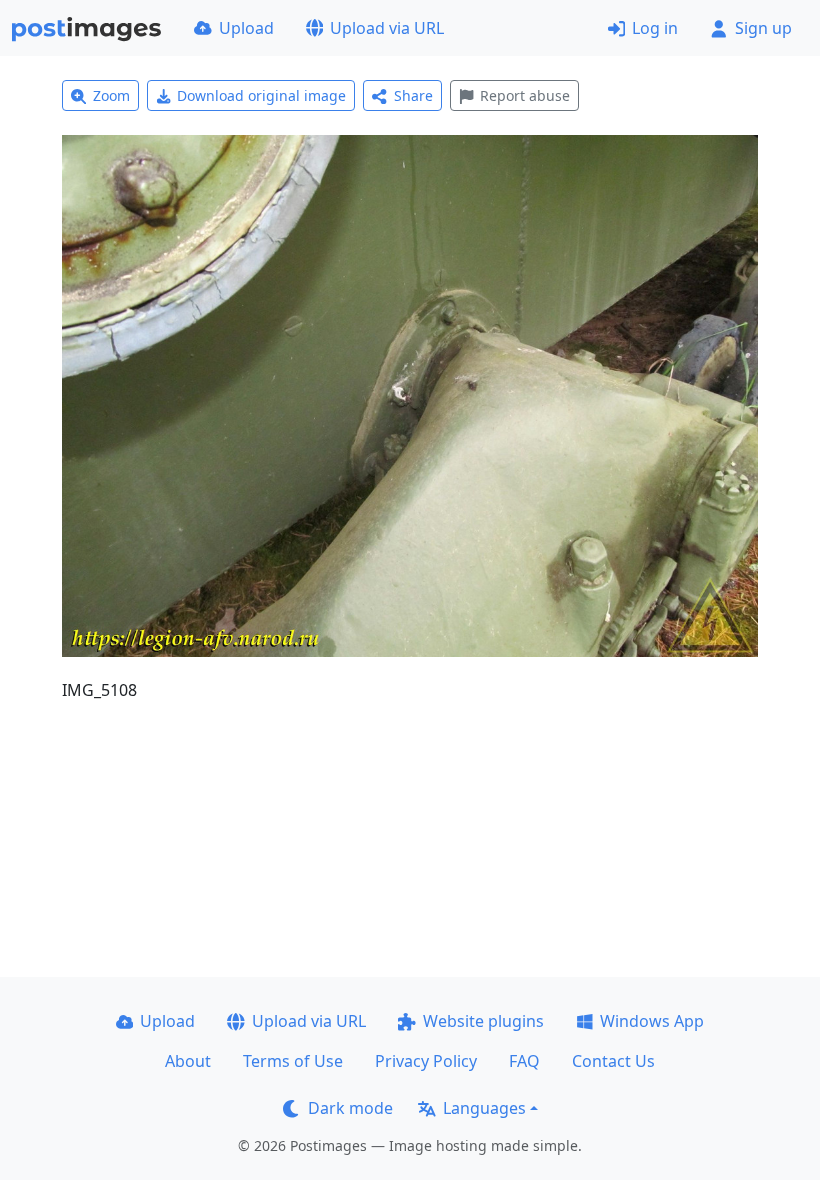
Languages (484, 1108)
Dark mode (350, 1108)
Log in (655, 28)
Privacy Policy (426, 1061)
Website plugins (483, 1021)
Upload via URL (387, 28)
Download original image (261, 95)
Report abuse (525, 95)
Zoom (111, 95)
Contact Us (613, 1061)
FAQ (524, 1061)
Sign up (763, 28)
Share (413, 95)
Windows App (652, 1021)
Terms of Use (293, 1061)
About (188, 1061)
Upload (246, 28)
